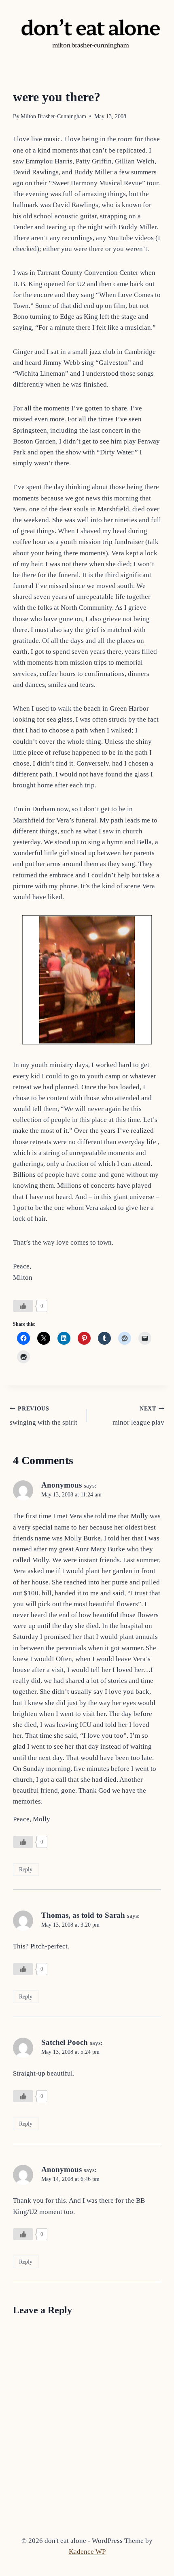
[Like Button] (23, 1306)
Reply (26, 1869)
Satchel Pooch (65, 2042)
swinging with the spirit (43, 1416)
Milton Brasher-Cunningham (53, 116)
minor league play (138, 1416)
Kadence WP (87, 2552)
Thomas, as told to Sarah (83, 1915)
